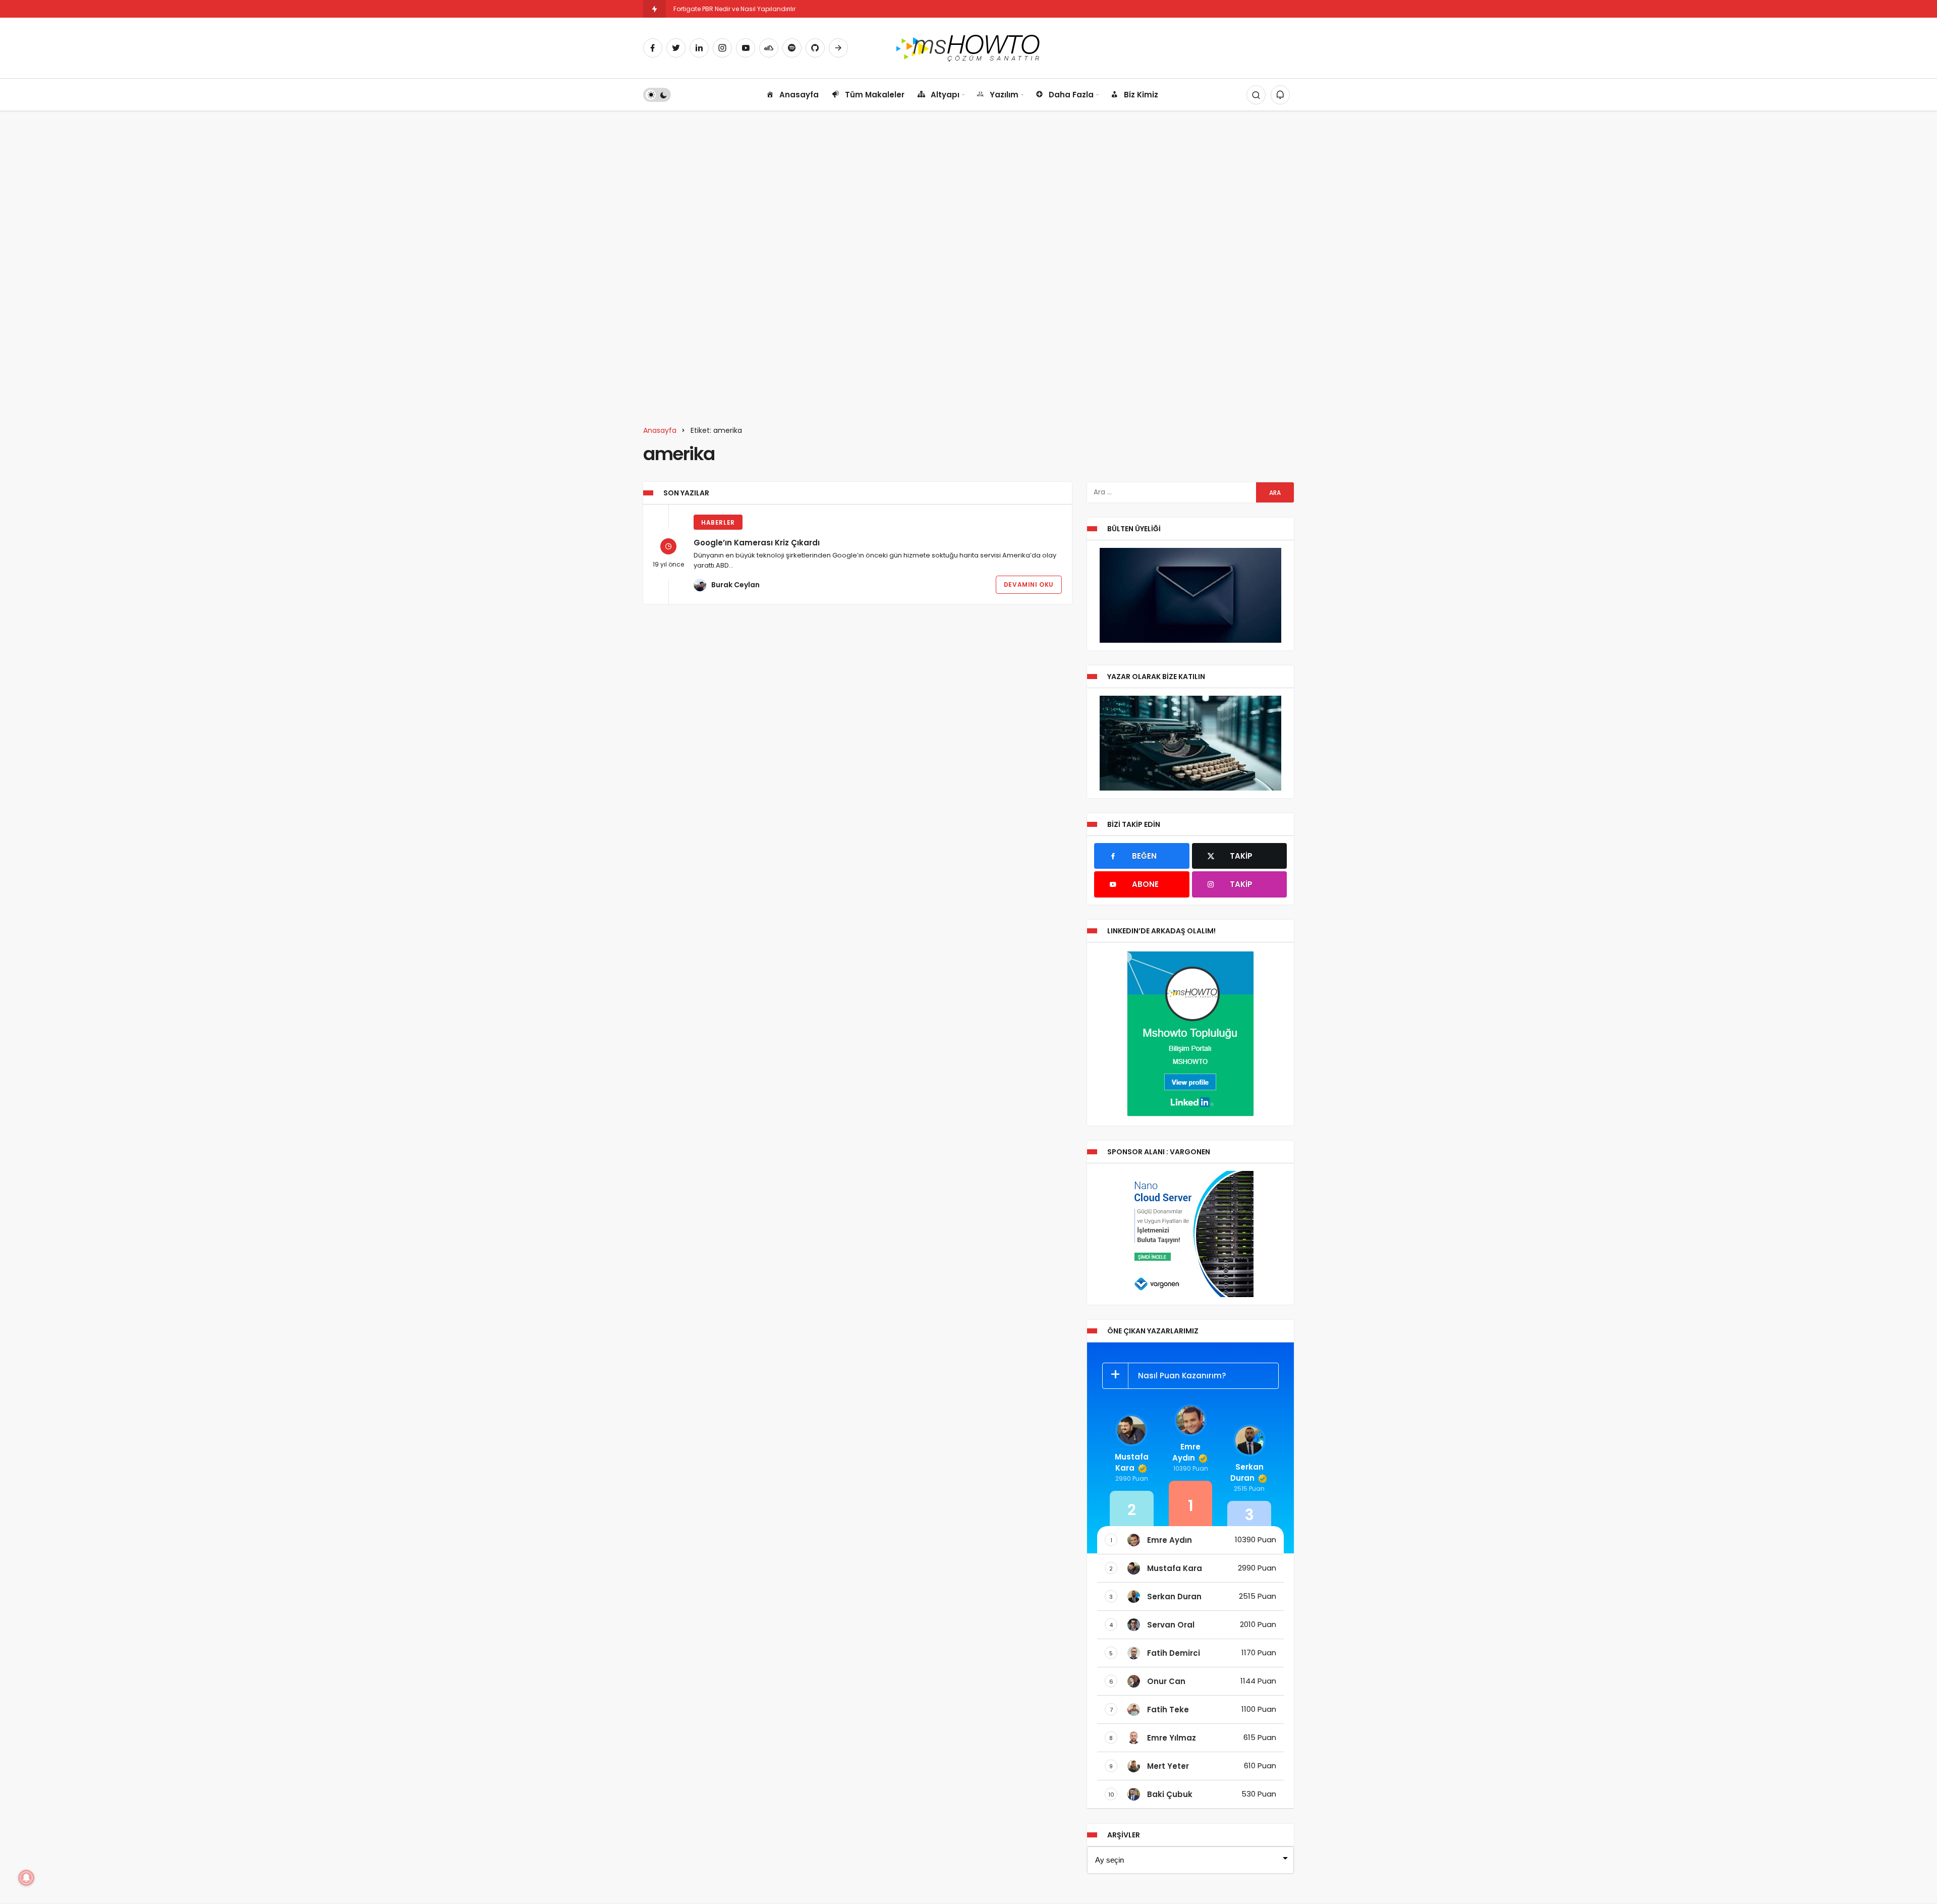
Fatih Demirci (1174, 1653)
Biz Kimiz (1141, 95)
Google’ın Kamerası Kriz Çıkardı (757, 543)
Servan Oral (1171, 1625)
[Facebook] (653, 48)
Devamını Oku (1029, 584)
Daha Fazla (1071, 95)
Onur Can (1166, 1681)
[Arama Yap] (1256, 95)
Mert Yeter (1168, 1766)
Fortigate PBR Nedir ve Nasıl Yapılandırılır (734, 9)
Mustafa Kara (1132, 1462)
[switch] (657, 95)
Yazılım (1004, 95)
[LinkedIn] (699, 48)
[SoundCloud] (769, 48)
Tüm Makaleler (875, 95)
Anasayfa (799, 95)
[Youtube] (746, 48)
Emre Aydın (1186, 1452)
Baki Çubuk (1170, 1794)
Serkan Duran (1247, 1472)
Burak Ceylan (735, 585)
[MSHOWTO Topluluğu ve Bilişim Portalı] (969, 47)
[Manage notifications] (26, 1878)
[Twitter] (676, 48)
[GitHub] (815, 48)
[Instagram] (722, 48)
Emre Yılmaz (1172, 1738)
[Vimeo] (838, 48)
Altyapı (945, 95)
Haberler (718, 522)
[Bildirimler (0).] (1280, 95)
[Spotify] (792, 48)
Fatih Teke (1168, 1710)
